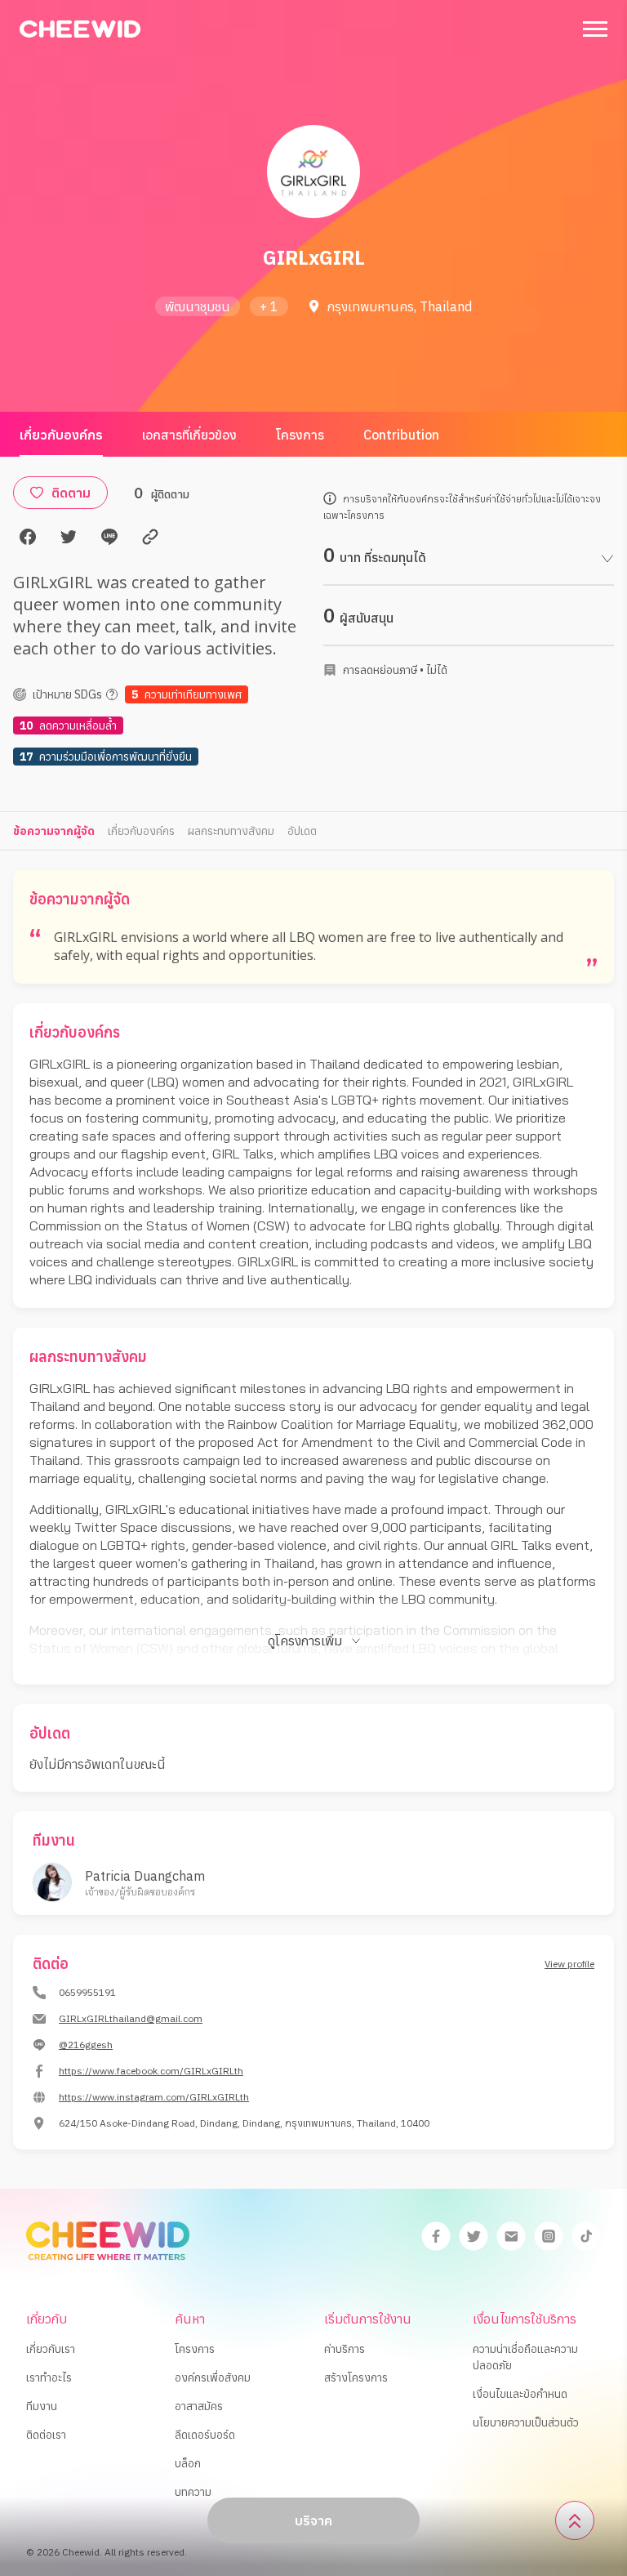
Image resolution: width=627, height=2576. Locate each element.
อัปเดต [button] (302, 831)
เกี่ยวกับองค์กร (61, 435)
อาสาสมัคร (199, 2406)
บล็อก (188, 2463)
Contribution (401, 435)
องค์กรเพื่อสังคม (213, 2377)
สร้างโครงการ (356, 2377)
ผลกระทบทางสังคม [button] (231, 831)
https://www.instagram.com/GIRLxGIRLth (154, 2097)
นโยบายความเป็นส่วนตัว (526, 2422)
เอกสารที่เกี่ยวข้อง (189, 435)
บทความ (193, 2492)
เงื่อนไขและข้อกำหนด (520, 2394)
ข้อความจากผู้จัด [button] (54, 831)
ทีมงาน (42, 2406)
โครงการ (300, 435)
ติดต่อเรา (46, 2435)
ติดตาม (71, 493)
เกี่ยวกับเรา (51, 2349)
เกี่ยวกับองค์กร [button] (141, 831)
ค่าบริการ (345, 2349)
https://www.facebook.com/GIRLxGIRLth (151, 2071)
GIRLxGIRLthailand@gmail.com (131, 2018)
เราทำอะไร (49, 2377)
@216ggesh (86, 2045)
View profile (569, 1964)
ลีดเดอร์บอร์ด (205, 2435)
